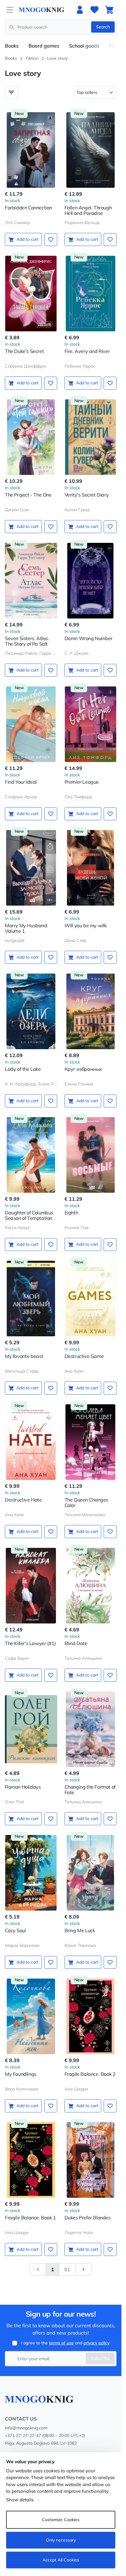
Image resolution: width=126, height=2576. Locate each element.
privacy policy (96, 2343)
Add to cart (28, 239)
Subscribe (100, 2358)
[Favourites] (94, 10)
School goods (84, 46)
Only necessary (61, 2540)
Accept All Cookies (61, 2560)
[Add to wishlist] (51, 240)
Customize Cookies (61, 2520)
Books (12, 46)
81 (67, 2269)
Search (103, 27)
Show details (20, 2500)
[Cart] (109, 10)
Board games (44, 46)
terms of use (61, 2343)
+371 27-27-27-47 (23, 2435)
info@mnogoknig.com (26, 2428)
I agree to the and (65, 2343)
